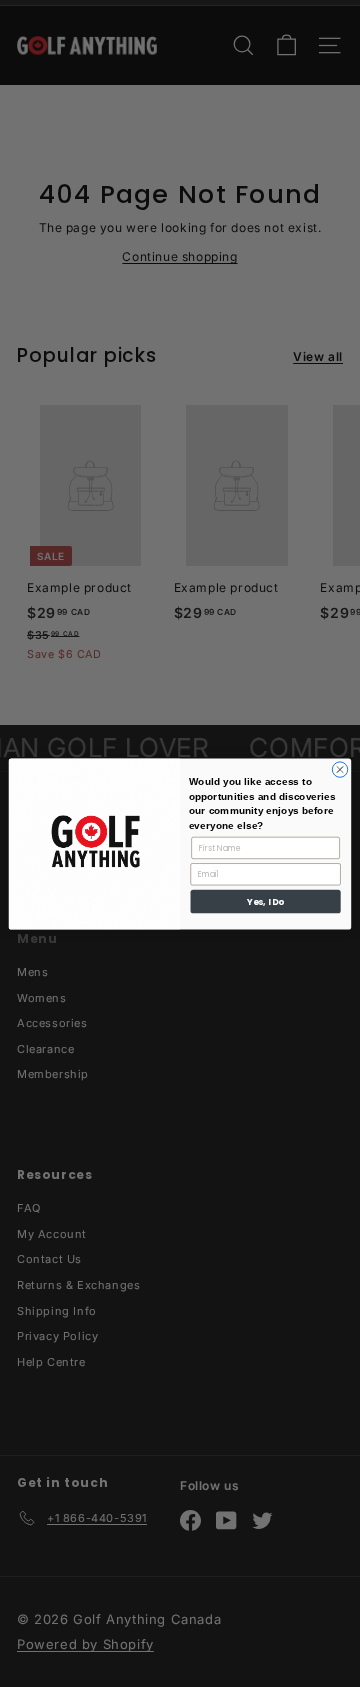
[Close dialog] (339, 768)
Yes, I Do (265, 901)
